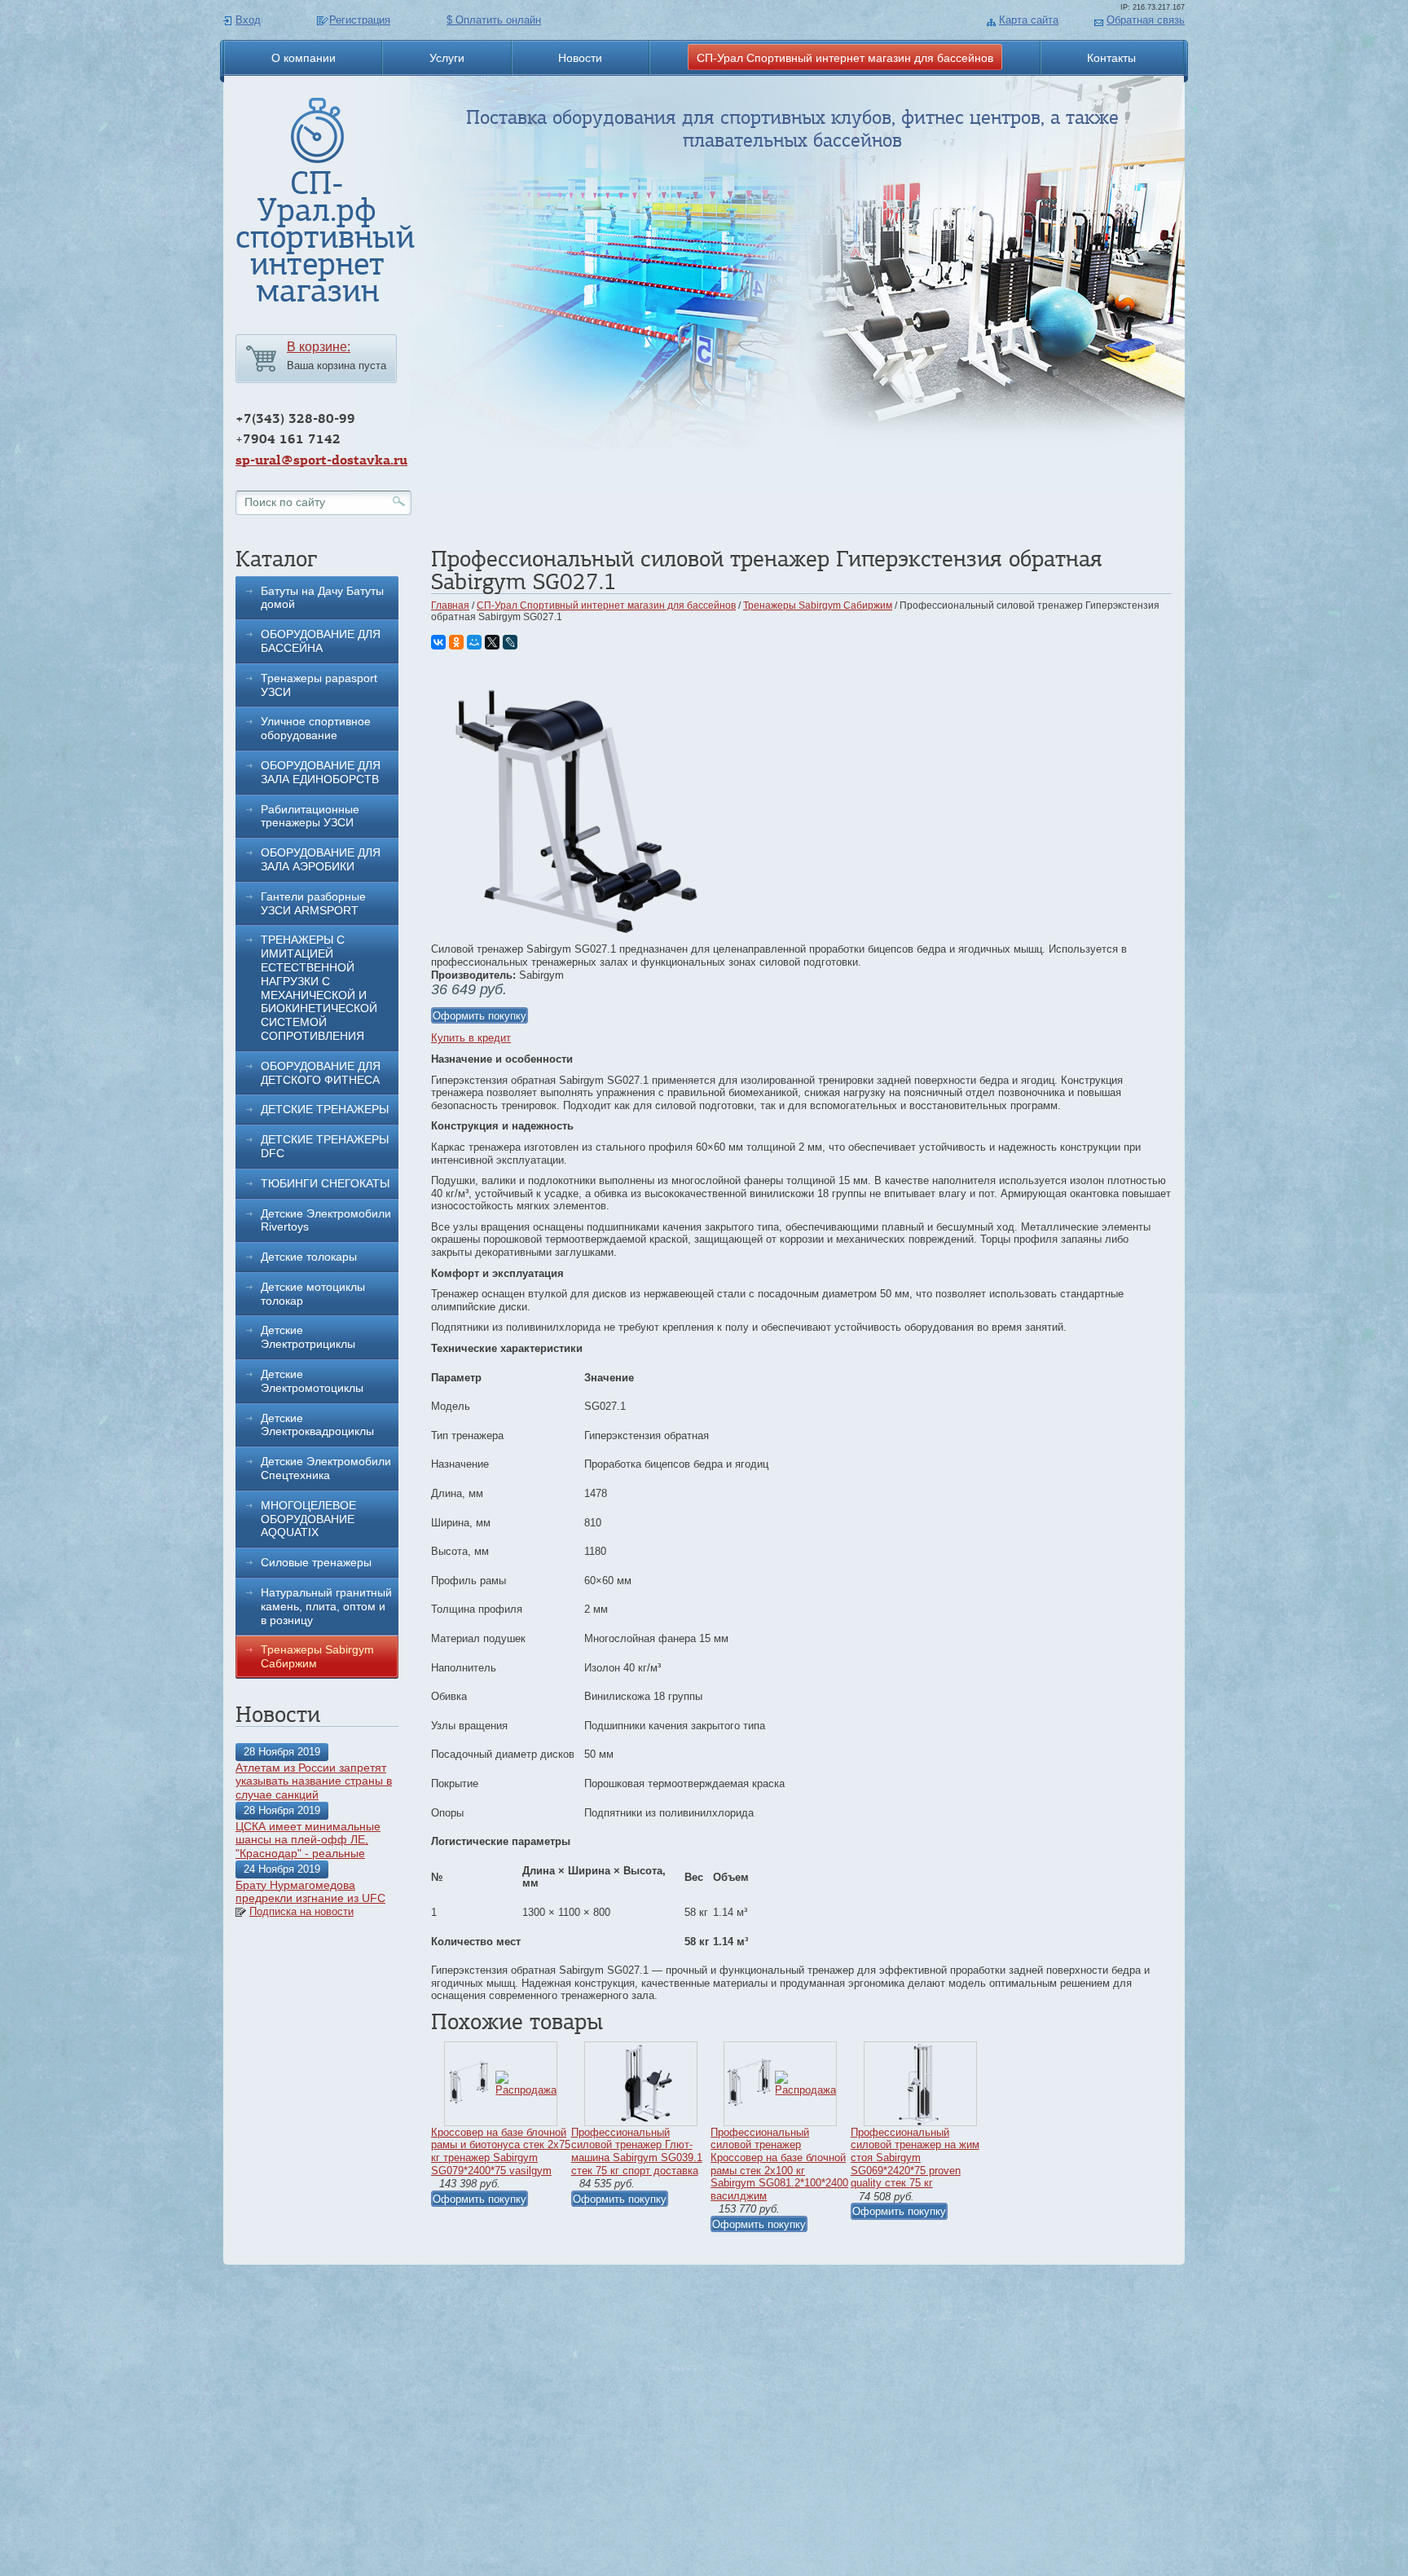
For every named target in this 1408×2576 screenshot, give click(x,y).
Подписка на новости (301, 1911)
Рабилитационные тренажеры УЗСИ (310, 816)
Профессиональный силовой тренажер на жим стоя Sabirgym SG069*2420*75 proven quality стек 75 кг (915, 2158)
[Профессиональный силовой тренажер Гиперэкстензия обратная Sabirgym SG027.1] (574, 939)
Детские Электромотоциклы (312, 1381)
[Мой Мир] (474, 642)
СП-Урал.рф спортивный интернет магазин (325, 237)
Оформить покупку (480, 1016)
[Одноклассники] (456, 642)
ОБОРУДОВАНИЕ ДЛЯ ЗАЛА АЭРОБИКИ (321, 859)
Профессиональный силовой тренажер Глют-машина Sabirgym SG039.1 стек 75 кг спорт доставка (637, 2151)
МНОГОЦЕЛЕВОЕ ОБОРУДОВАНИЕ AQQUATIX (308, 1519)
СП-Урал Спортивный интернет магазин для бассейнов (845, 58)
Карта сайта (1029, 20)
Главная (450, 605)
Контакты (1111, 58)
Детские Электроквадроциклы (317, 1425)
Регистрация (360, 20)
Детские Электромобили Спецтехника (326, 1468)
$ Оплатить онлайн (494, 20)
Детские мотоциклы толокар (313, 1294)
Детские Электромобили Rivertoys (326, 1220)
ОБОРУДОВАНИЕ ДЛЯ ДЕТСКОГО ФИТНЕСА (321, 1073)
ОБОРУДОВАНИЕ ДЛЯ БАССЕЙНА (321, 641)
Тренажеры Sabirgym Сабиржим (317, 1656)
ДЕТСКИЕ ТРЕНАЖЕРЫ (325, 1109)
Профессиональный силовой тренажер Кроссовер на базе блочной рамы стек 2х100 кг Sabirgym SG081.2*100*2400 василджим (779, 2164)
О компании (304, 58)
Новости (580, 58)
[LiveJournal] (510, 642)
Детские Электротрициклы (308, 1337)
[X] (492, 642)
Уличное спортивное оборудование (316, 728)
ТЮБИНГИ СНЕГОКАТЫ (325, 1183)
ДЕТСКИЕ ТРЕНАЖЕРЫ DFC (325, 1146)
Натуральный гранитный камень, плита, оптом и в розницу (326, 1606)
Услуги (447, 58)
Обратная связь (1146, 20)
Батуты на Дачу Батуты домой (322, 598)
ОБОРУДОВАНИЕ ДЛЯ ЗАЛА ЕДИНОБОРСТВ (321, 772)
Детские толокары (309, 1257)
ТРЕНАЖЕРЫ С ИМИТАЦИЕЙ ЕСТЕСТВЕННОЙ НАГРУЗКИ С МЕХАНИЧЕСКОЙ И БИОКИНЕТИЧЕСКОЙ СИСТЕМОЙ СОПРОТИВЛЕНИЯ (319, 988)
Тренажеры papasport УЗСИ (319, 685)
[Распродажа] (526, 2090)
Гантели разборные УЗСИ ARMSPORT (313, 903)
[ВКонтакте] (438, 642)
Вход (248, 20)
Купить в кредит (471, 1038)
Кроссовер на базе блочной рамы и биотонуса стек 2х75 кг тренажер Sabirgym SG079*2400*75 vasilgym (501, 2151)
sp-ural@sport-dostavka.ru (321, 460)
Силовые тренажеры (316, 1562)
